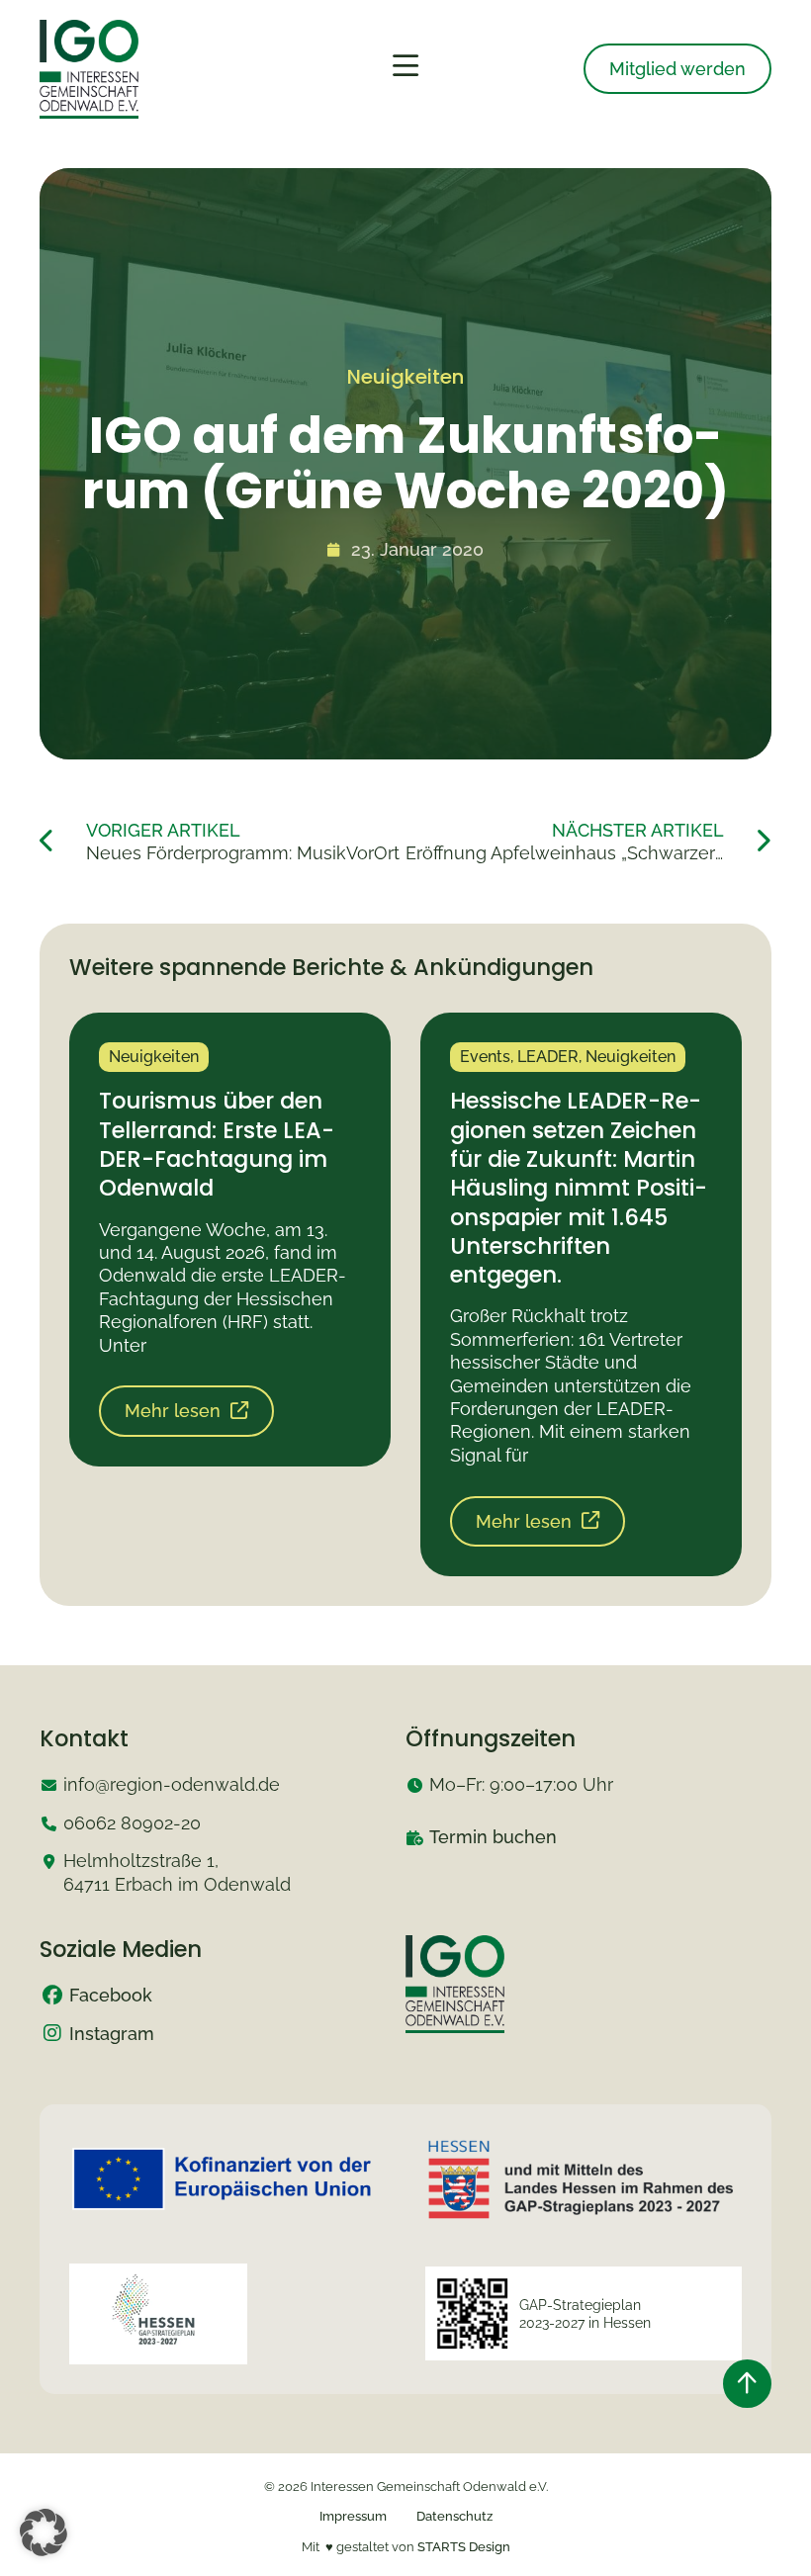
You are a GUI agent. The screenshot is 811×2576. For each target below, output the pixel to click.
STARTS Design (464, 2547)
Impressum (353, 2516)
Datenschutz (454, 2516)
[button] (44, 2532)
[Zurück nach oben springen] (747, 2384)
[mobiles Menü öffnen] (405, 66)
